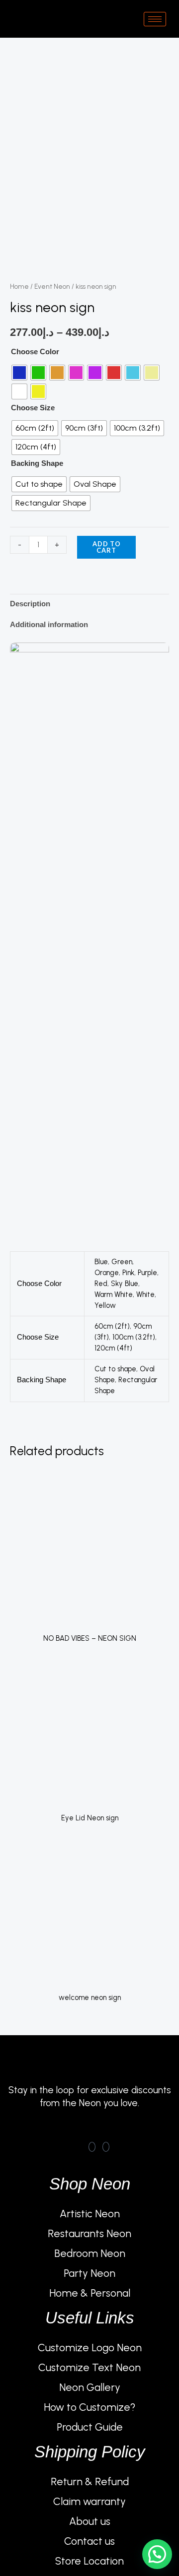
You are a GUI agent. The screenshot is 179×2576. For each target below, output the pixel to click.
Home (19, 286)
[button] (157, 2554)
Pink (128, 1273)
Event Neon (52, 286)
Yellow (105, 1305)
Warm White (114, 1294)
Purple (147, 1273)
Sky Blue (125, 1284)
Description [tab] (30, 604)
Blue (101, 1262)
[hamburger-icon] (155, 19)
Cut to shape (115, 1369)
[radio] (19, 373)
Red (101, 1284)
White (145, 1294)
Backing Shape (37, 463)
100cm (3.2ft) (134, 1337)
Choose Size (33, 408)
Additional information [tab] (49, 625)
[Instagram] (106, 2147)
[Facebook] (92, 2147)
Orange (107, 1273)
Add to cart (107, 547)
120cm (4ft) (113, 1348)
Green (122, 1262)
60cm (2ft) (112, 1326)
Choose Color (35, 352)
